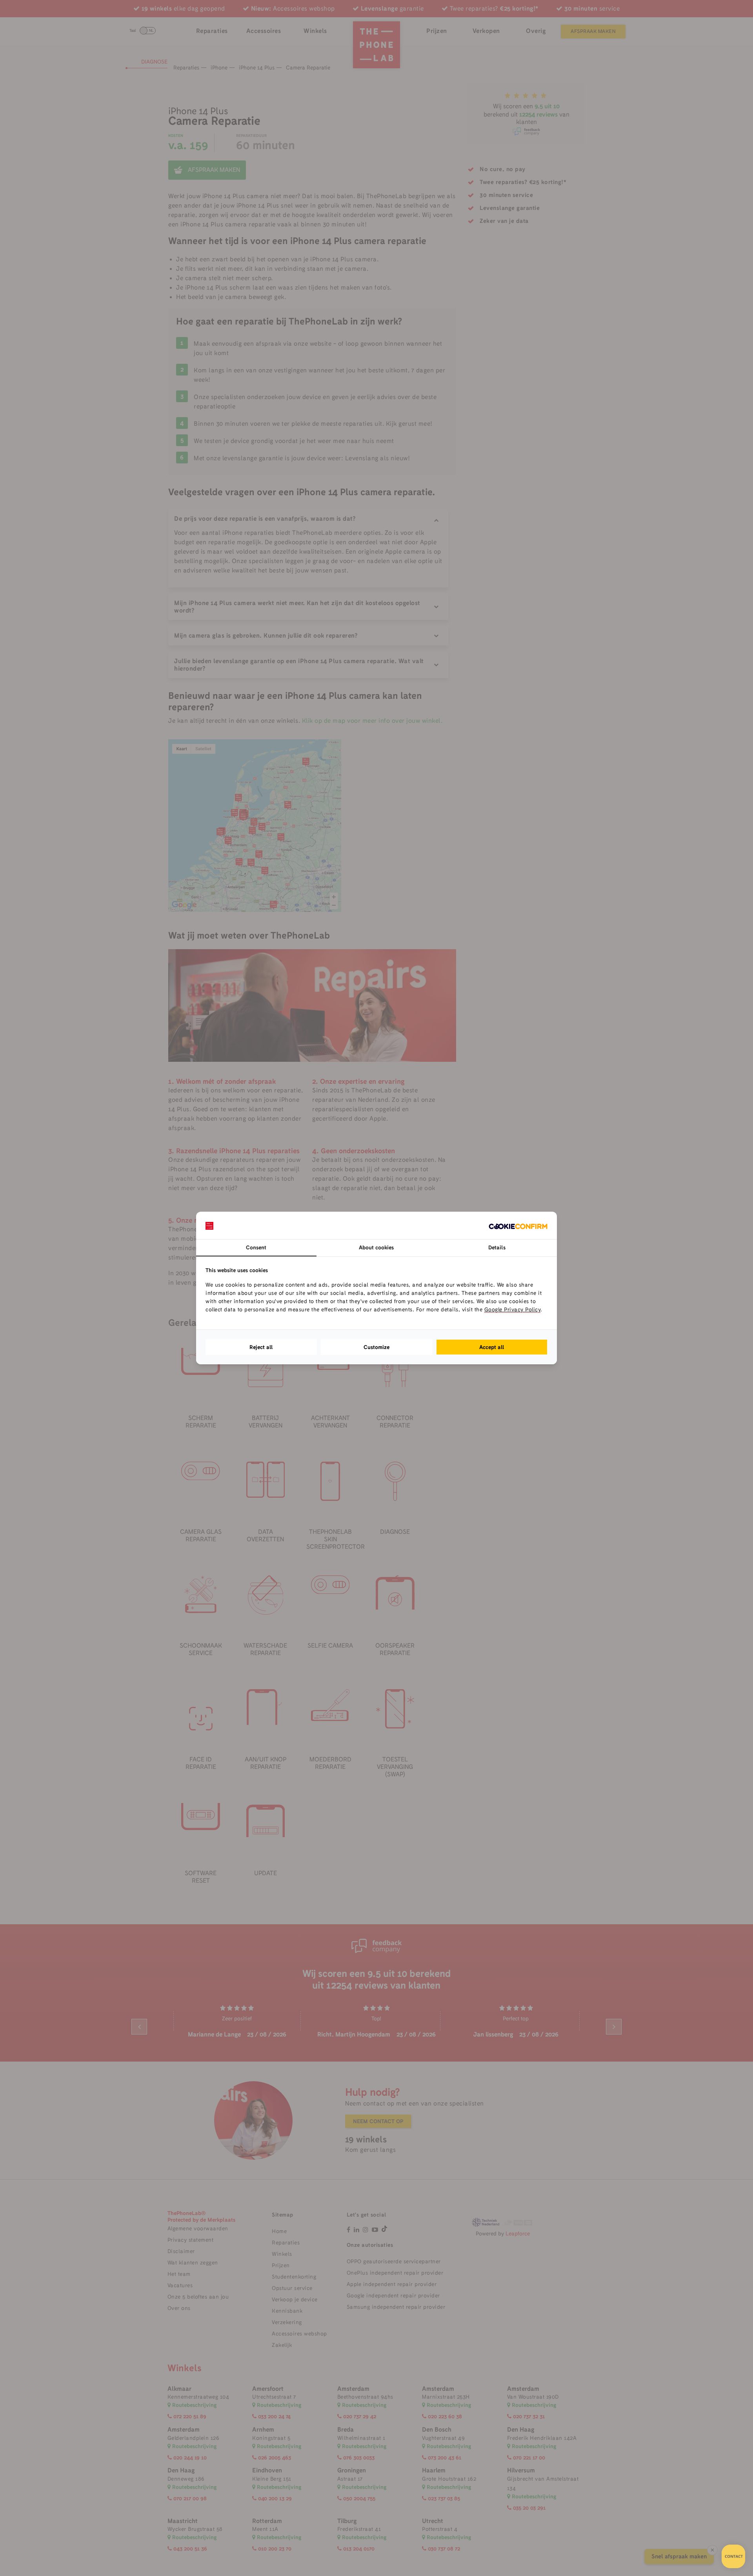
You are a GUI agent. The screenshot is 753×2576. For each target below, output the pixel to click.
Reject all (261, 1347)
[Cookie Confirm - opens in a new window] (518, 1225)
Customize (376, 1347)
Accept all (492, 1347)
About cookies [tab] (376, 1247)
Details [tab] (497, 1247)
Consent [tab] (256, 1247)
